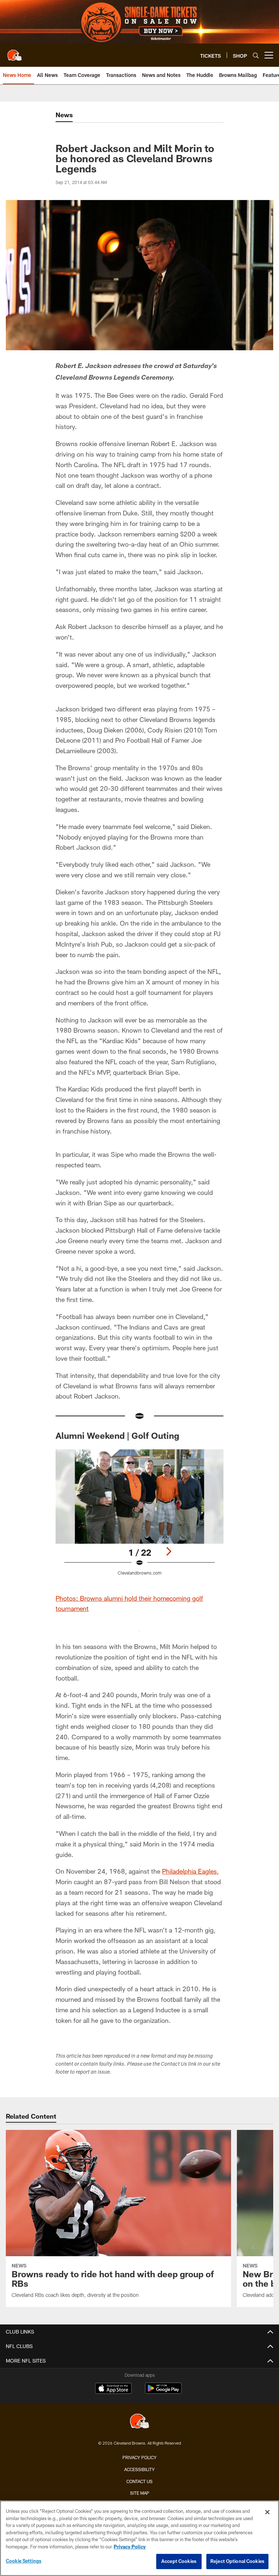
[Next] (169, 1551)
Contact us (139, 2481)
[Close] (267, 2512)
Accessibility (139, 2469)
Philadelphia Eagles (189, 1871)
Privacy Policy (139, 2457)
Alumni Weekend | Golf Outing (117, 1435)
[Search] (256, 55)
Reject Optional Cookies (237, 2561)
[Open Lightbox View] (139, 1517)
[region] (139, 2538)
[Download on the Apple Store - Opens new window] (113, 2389)
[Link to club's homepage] (15, 52)
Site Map (140, 2493)
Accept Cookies (179, 2561)
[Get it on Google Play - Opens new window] (163, 2392)
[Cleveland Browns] (139, 2422)
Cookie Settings (24, 2561)
